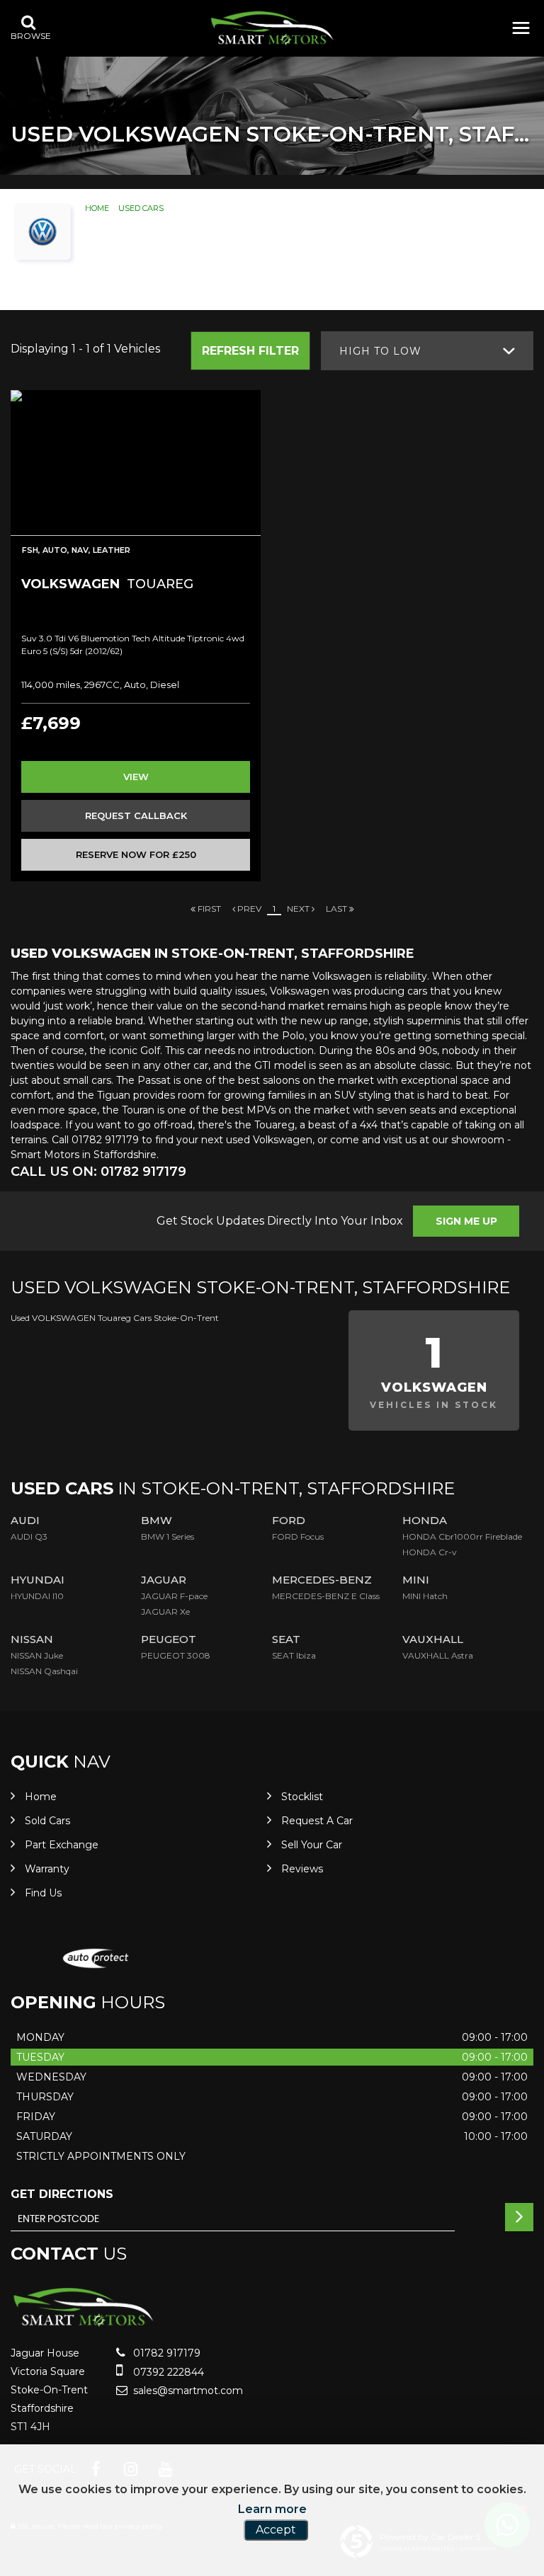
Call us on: (98, 1172)
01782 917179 (165, 2353)
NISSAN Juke (37, 1655)
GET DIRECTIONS (62, 2194)
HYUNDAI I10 (37, 1596)
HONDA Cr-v (430, 1552)
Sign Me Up (466, 1221)
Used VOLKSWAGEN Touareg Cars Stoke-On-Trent (115, 1318)
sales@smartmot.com (187, 2391)
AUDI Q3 (29, 1536)
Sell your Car (312, 1845)
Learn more (272, 2509)
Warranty (47, 1869)
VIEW (136, 777)
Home (97, 208)
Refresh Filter (250, 351)
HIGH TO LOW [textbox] (380, 351)
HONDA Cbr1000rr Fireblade (462, 1536)
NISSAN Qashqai (44, 1671)
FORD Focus (298, 1536)
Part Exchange (62, 1845)
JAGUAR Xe (165, 1612)
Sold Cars (47, 1821)
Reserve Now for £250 (136, 854)
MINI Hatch (425, 1596)
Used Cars (141, 208)
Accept (276, 2530)
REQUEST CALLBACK (136, 815)
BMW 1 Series (168, 1536)
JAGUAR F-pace (174, 1596)
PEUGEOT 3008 (176, 1655)
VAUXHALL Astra (438, 1655)
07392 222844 (167, 2372)
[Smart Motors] (272, 28)
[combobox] (427, 351)
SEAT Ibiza (294, 1655)
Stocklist (302, 1797)
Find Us (43, 1893)
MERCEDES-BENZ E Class (326, 1596)
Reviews (302, 1869)
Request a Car (317, 1821)
